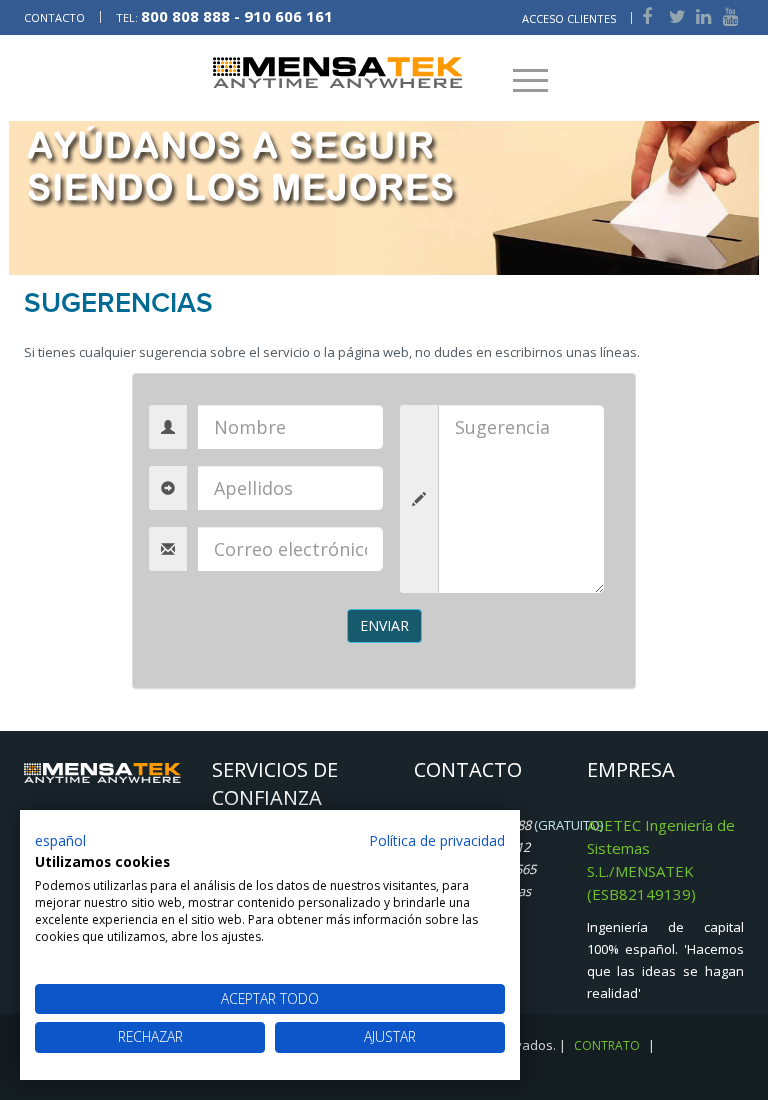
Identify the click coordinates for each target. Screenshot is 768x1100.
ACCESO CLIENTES (569, 18)
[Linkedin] (702, 16)
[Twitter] (676, 16)
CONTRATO (607, 1045)
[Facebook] (645, 16)
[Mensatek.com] (338, 71)
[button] (60, 841)
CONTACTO (56, 17)
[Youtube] (729, 16)
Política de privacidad (437, 840)
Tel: (224, 17)
